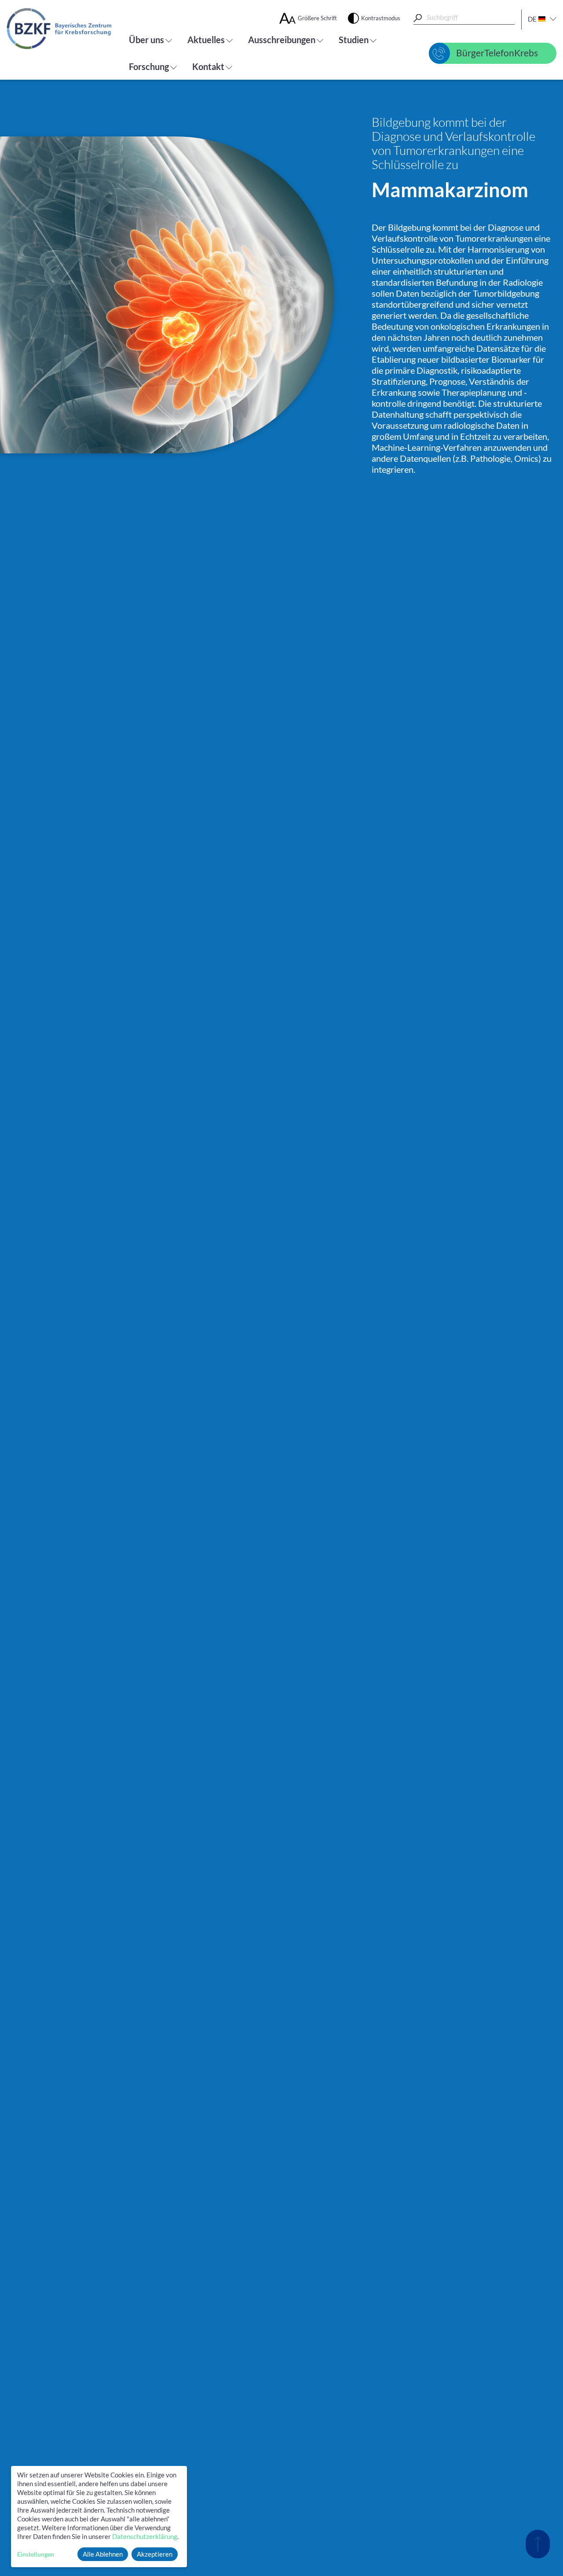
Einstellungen (36, 2554)
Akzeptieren (155, 2554)
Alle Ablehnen (103, 2554)
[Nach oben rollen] (538, 2544)
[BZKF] (59, 29)
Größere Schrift (317, 18)
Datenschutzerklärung (145, 2536)
